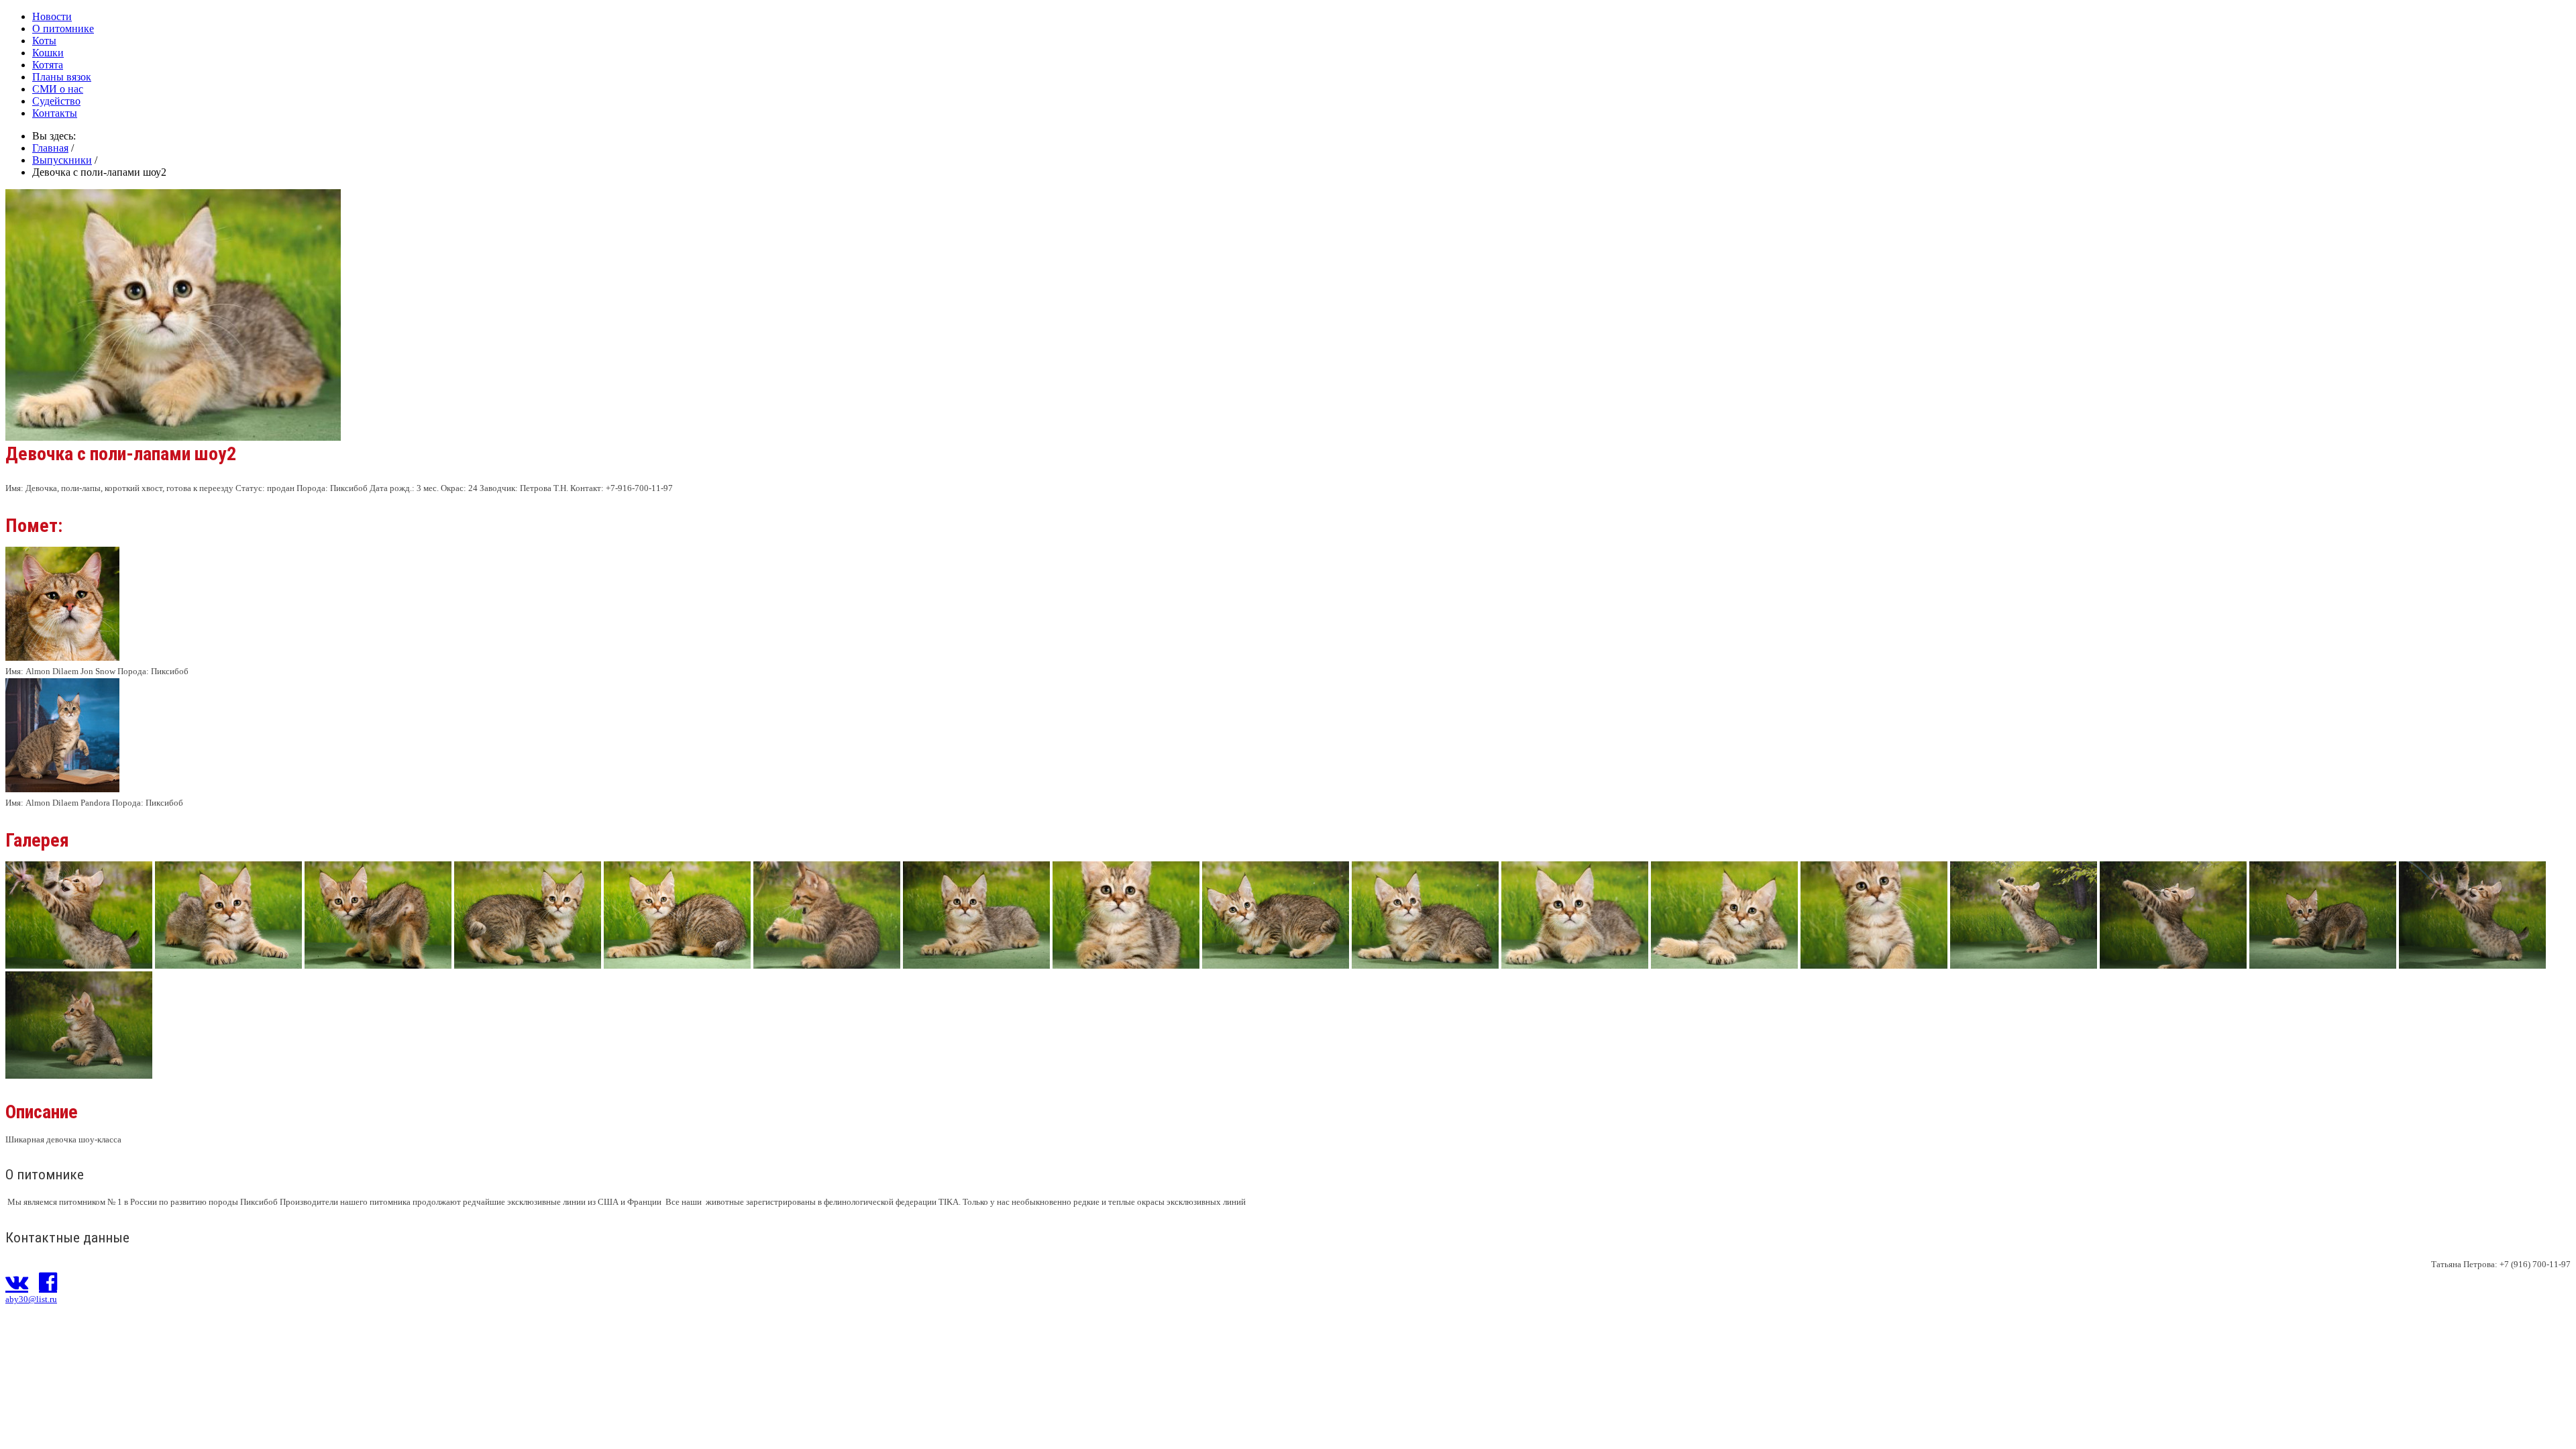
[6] (1425, 965)
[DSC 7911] (2323, 965)
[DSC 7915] (2472, 965)
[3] (976, 965)
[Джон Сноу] (62, 658)
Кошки (48, 53)
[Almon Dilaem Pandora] (62, 789)
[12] (528, 965)
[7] (1575, 965)
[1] (79, 965)
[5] (1276, 965)
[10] (228, 965)
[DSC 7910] (2173, 965)
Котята (48, 65)
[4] (1126, 965)
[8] (1724, 965)
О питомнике (63, 29)
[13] (677, 965)
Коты (44, 41)
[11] (378, 965)
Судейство (56, 101)
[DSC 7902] (2024, 965)
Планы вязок (62, 77)
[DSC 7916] (79, 1075)
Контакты (55, 113)
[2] (827, 965)
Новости (52, 16)
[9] (1874, 965)
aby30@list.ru (31, 1299)
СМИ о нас (58, 89)
